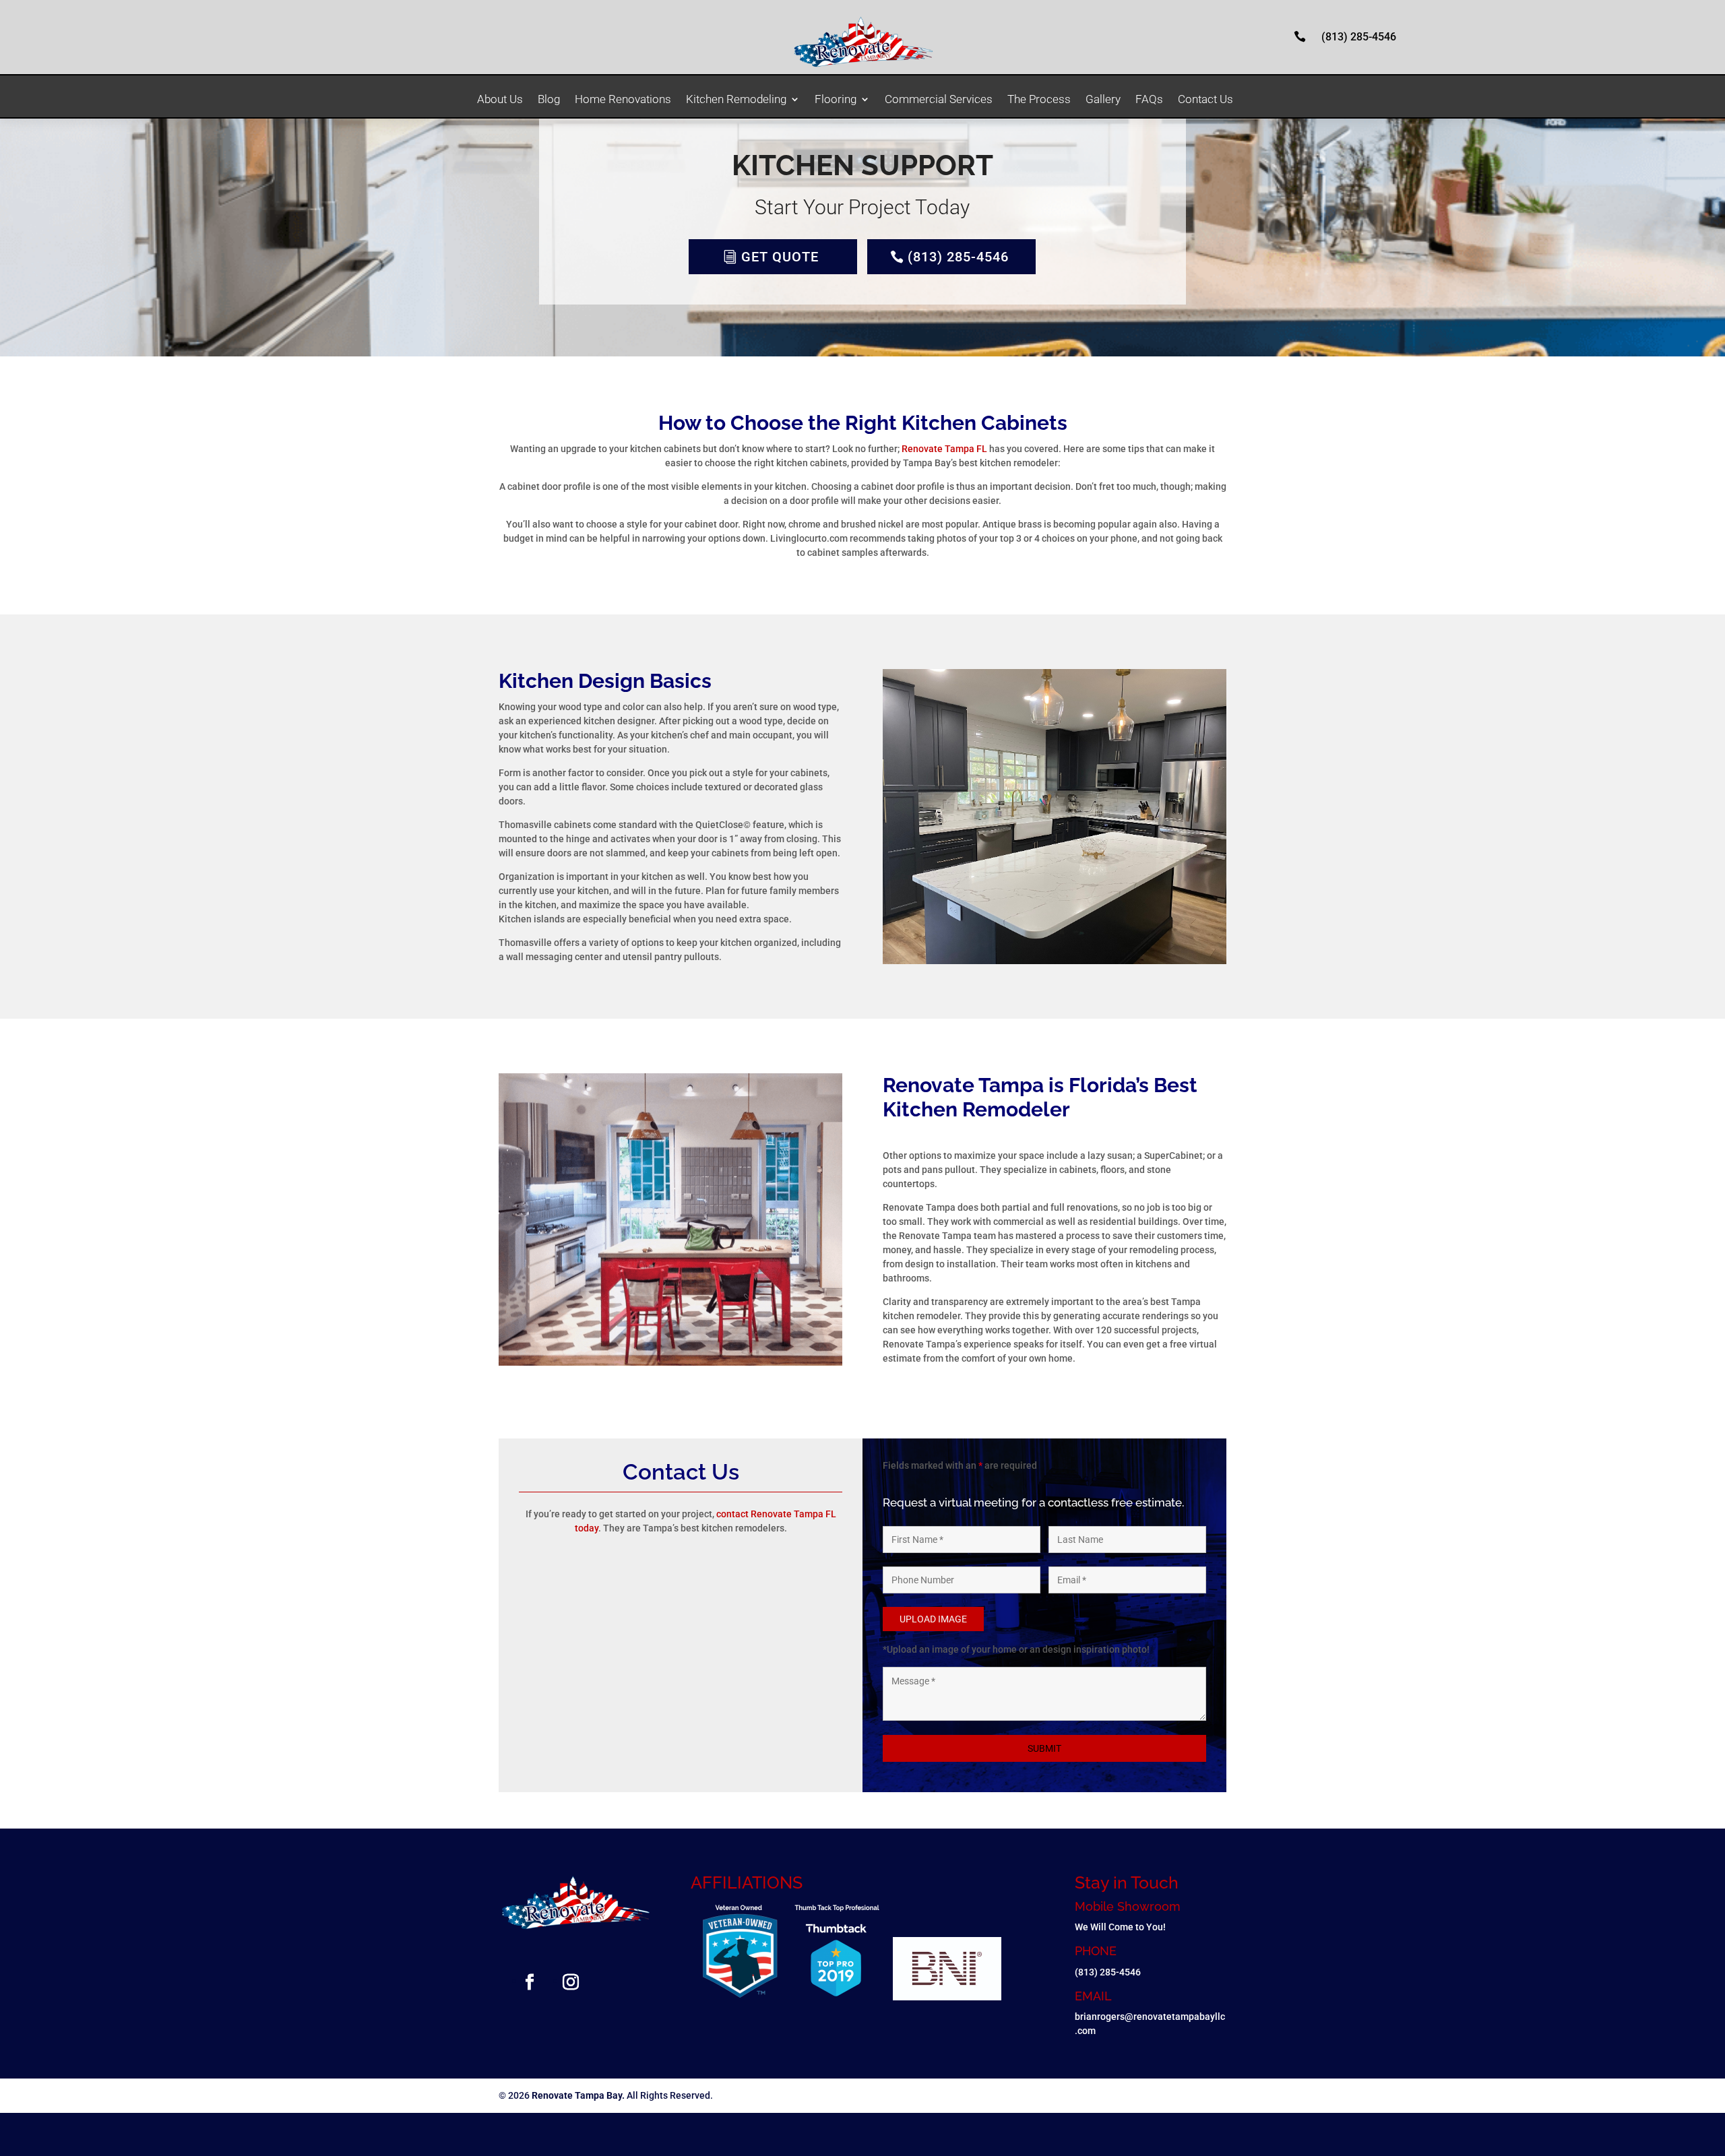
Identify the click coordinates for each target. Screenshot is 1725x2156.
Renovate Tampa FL (944, 449)
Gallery (1103, 100)
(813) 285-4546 (1359, 37)
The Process (1039, 100)
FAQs (1149, 100)
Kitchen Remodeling (736, 100)
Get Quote (780, 257)
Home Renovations (623, 100)
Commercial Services (939, 100)
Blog (549, 100)
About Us (500, 100)
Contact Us (1205, 100)
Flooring (836, 100)
